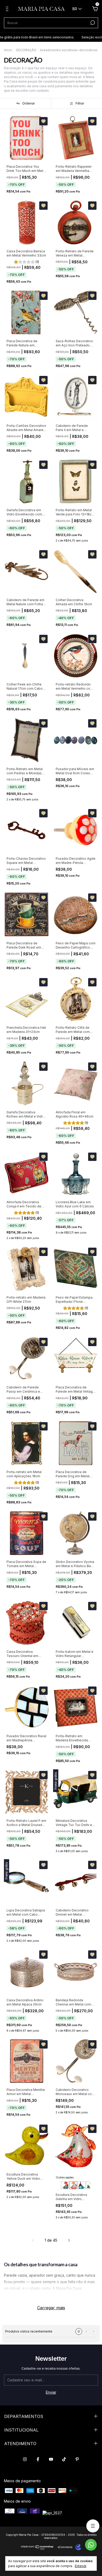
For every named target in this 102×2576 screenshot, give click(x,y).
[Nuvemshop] (37, 2548)
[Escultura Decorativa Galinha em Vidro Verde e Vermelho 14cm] (90, 2185)
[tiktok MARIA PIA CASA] (64, 2459)
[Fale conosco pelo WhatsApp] (91, 2545)
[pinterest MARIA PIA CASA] (77, 2459)
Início (8, 50)
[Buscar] (92, 23)
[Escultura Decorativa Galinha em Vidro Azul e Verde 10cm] (82, 2185)
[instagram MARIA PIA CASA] (25, 2459)
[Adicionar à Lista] (43, 121)
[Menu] (8, 10)
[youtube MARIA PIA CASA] (51, 2459)
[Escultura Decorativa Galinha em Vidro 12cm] (73, 2185)
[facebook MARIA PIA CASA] (38, 2459)
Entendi (81, 2566)
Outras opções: (65, 2177)
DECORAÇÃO (26, 50)
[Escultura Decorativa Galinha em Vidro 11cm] (65, 2185)
